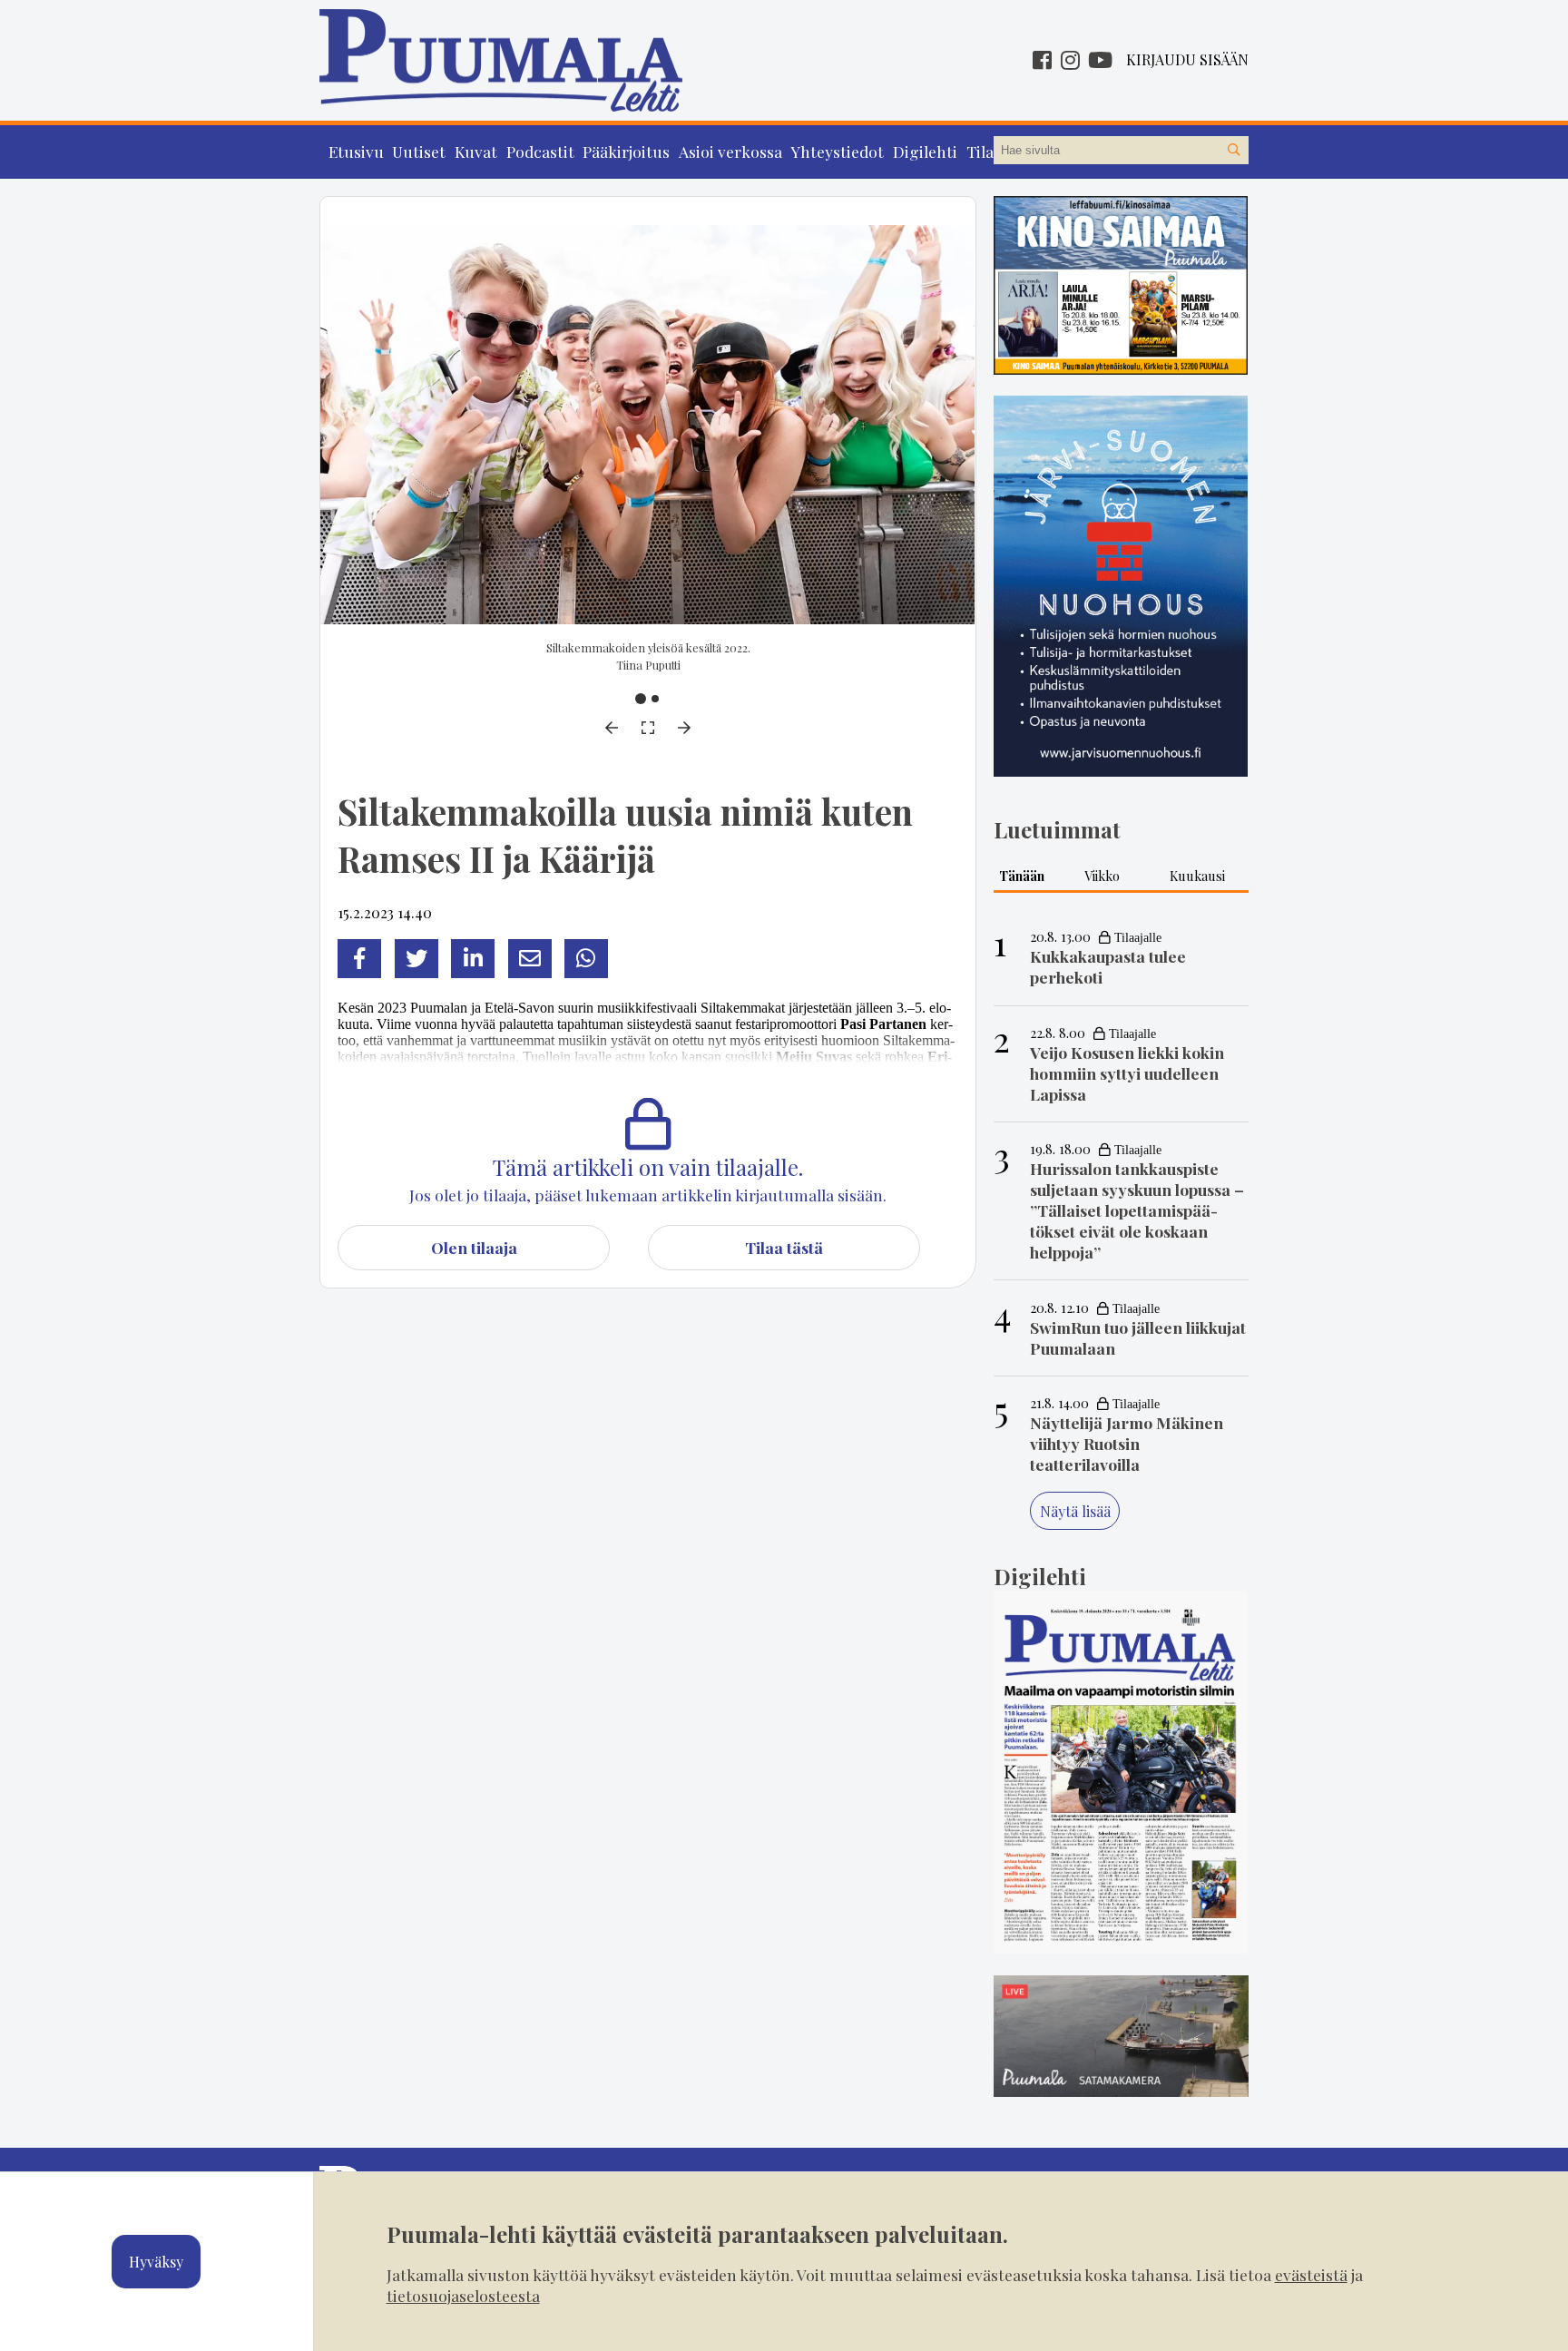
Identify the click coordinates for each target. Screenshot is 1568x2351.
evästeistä (1311, 2274)
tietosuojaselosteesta (463, 2295)
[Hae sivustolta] (1234, 151)
